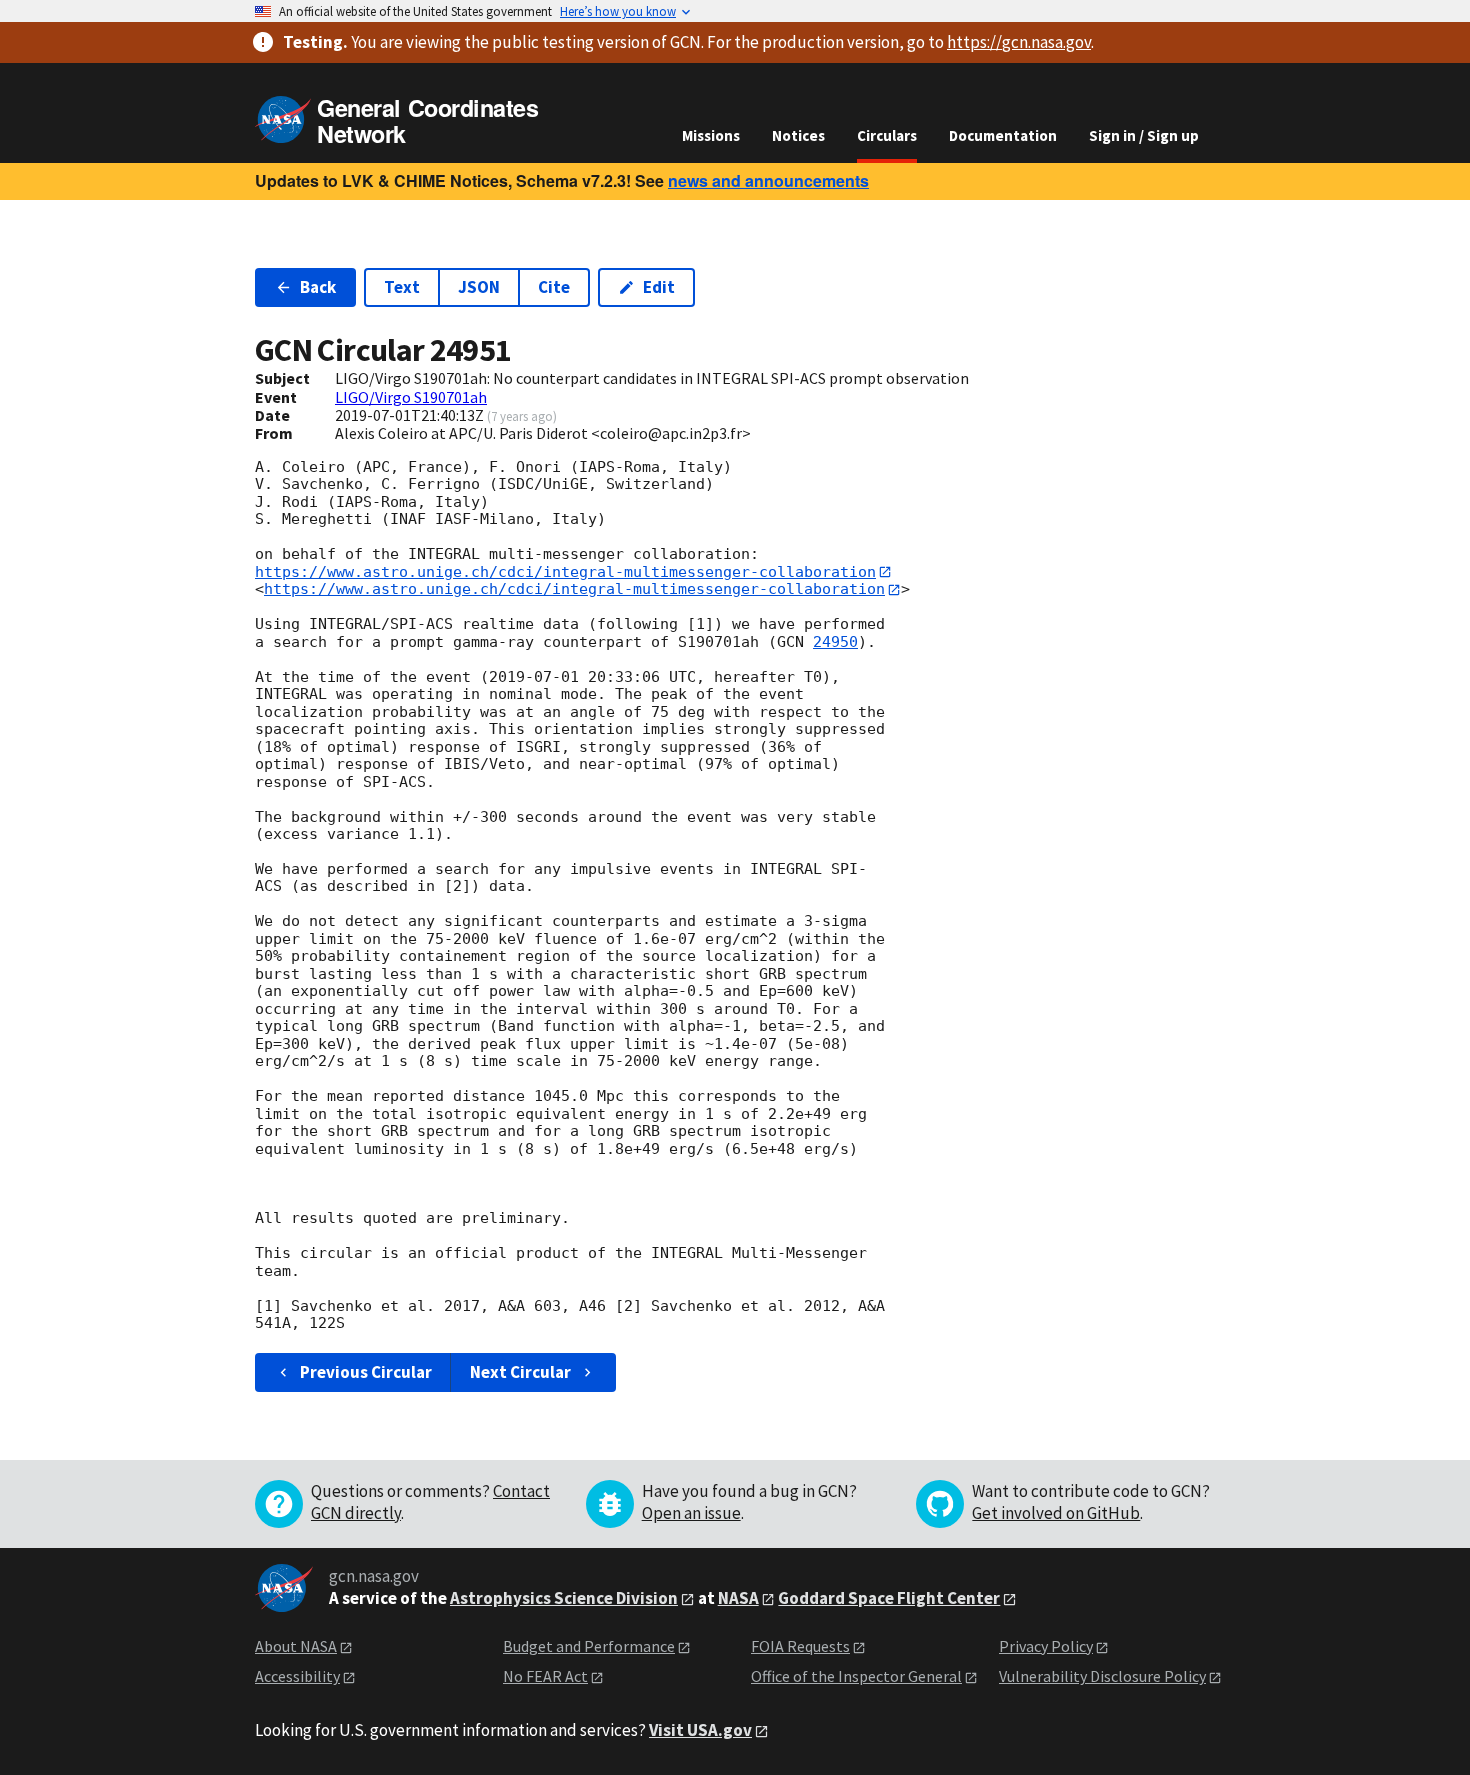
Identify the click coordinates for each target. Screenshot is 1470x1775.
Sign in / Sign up (1144, 135)
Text (402, 287)
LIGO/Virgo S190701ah (411, 397)
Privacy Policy (1046, 1646)
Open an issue (691, 1513)
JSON (479, 287)
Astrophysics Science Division (564, 1598)
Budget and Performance (589, 1646)
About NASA (296, 1646)
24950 (835, 642)
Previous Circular (366, 1372)
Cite (554, 287)
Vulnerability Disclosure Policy (1102, 1676)
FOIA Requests (800, 1646)
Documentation (1003, 135)
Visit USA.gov (700, 1730)
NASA (738, 1598)
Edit (659, 287)
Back (318, 287)
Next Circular (520, 1372)
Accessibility (297, 1676)
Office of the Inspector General (856, 1676)
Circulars (887, 135)
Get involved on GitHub (1056, 1513)
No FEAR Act (545, 1676)
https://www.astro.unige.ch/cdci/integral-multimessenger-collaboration (565, 572)
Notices (798, 135)
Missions (711, 135)
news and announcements (768, 180)
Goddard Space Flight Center (889, 1598)
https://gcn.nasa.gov (1019, 42)
